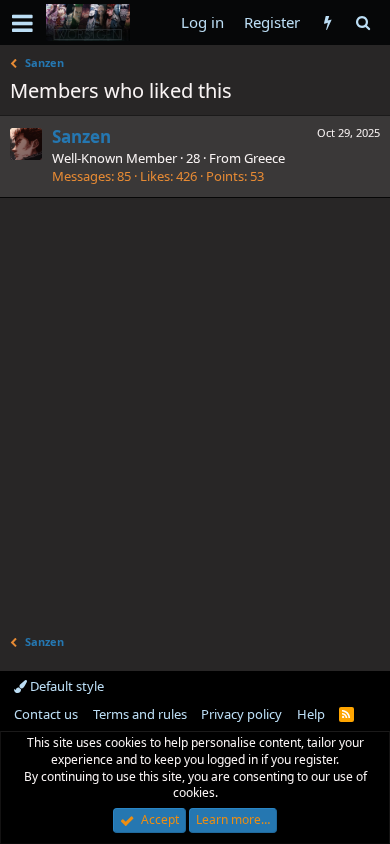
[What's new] (327, 22)
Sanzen (81, 136)
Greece (264, 158)
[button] (22, 23)
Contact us (46, 714)
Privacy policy (241, 714)
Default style (65, 686)
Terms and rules (140, 714)
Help (311, 714)
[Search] (362, 22)
